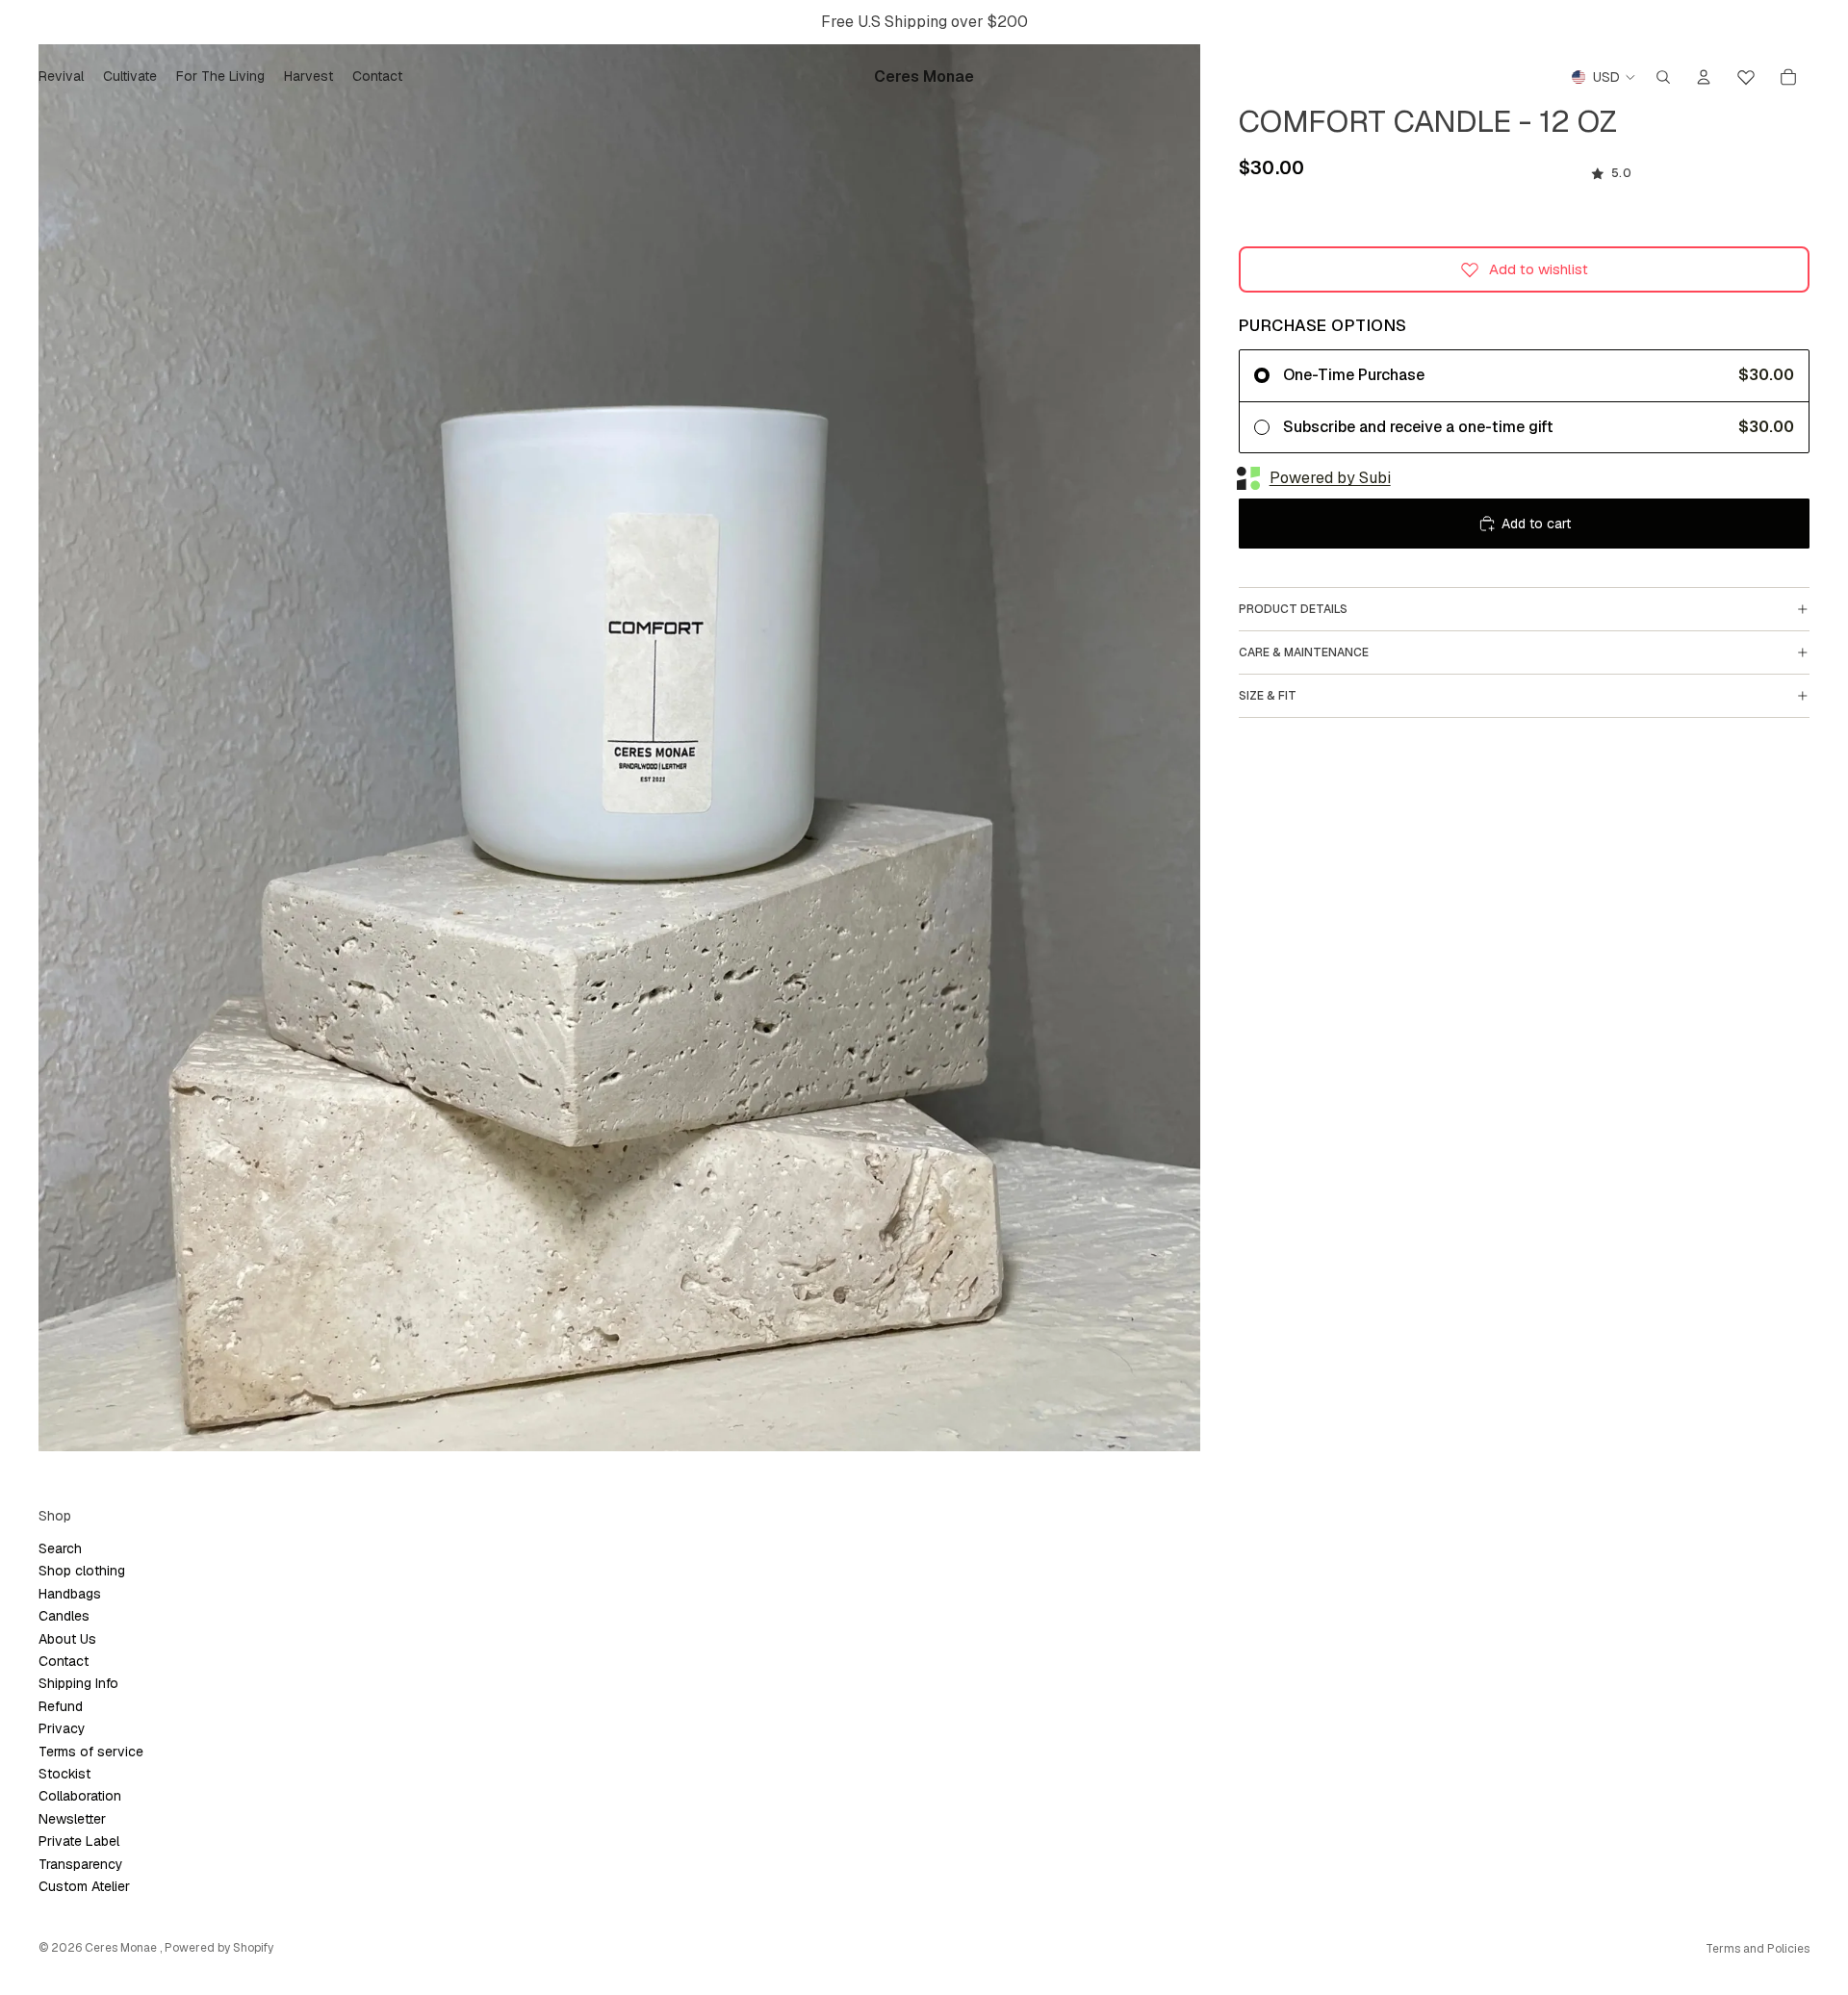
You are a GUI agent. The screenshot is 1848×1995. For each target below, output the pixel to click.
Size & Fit (1268, 696)
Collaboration (80, 1796)
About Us (67, 1639)
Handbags (70, 1594)
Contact (64, 1661)
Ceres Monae (122, 1948)
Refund (61, 1706)
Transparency (81, 1864)
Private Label (79, 1841)
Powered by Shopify (219, 1948)
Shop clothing (82, 1571)
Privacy (62, 1728)
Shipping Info (78, 1683)
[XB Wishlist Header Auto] (1746, 74)
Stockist (64, 1774)
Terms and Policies (1758, 1949)
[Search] (1663, 77)
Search (60, 1548)
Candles (64, 1616)
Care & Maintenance (1304, 652)
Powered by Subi (1330, 478)
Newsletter (72, 1819)
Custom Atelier (84, 1886)
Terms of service (91, 1752)
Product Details (1293, 609)
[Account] (1704, 77)
